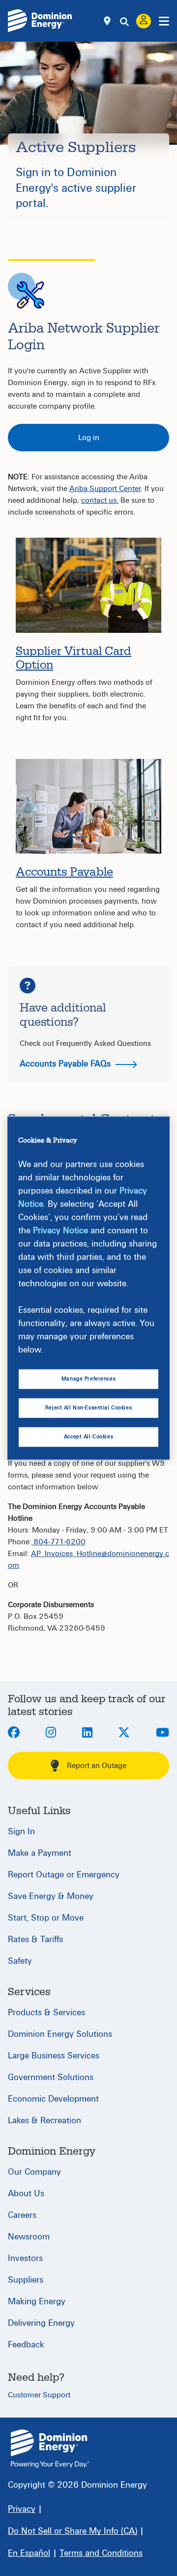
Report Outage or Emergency (64, 1875)
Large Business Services (54, 2056)
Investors (25, 2258)
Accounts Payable (64, 872)
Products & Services (46, 2013)
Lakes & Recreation (44, 2121)
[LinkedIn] (87, 1733)
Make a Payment (40, 1853)
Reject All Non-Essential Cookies (88, 1408)
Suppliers (26, 2280)
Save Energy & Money (51, 1896)
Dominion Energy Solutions (60, 2034)
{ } (50, 2449)
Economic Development (53, 2099)
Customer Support (39, 2395)
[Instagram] (51, 1733)
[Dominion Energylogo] (40, 21)
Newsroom (29, 2237)
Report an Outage (97, 1766)
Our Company (34, 2172)
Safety (20, 1961)
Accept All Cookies (88, 1437)
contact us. (100, 500)
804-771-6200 (59, 1542)
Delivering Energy (41, 2323)
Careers (22, 2215)
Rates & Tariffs (35, 1939)
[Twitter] (124, 1733)
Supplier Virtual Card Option (74, 659)
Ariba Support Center (105, 489)
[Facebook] (14, 1733)
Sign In (21, 1832)
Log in (89, 438)
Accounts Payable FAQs (66, 1064)
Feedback (26, 2345)
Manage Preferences (88, 1379)
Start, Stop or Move (46, 1918)
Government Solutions (51, 2077)
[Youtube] (162, 1733)
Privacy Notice (60, 1231)
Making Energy (37, 2302)
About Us (26, 2194)
